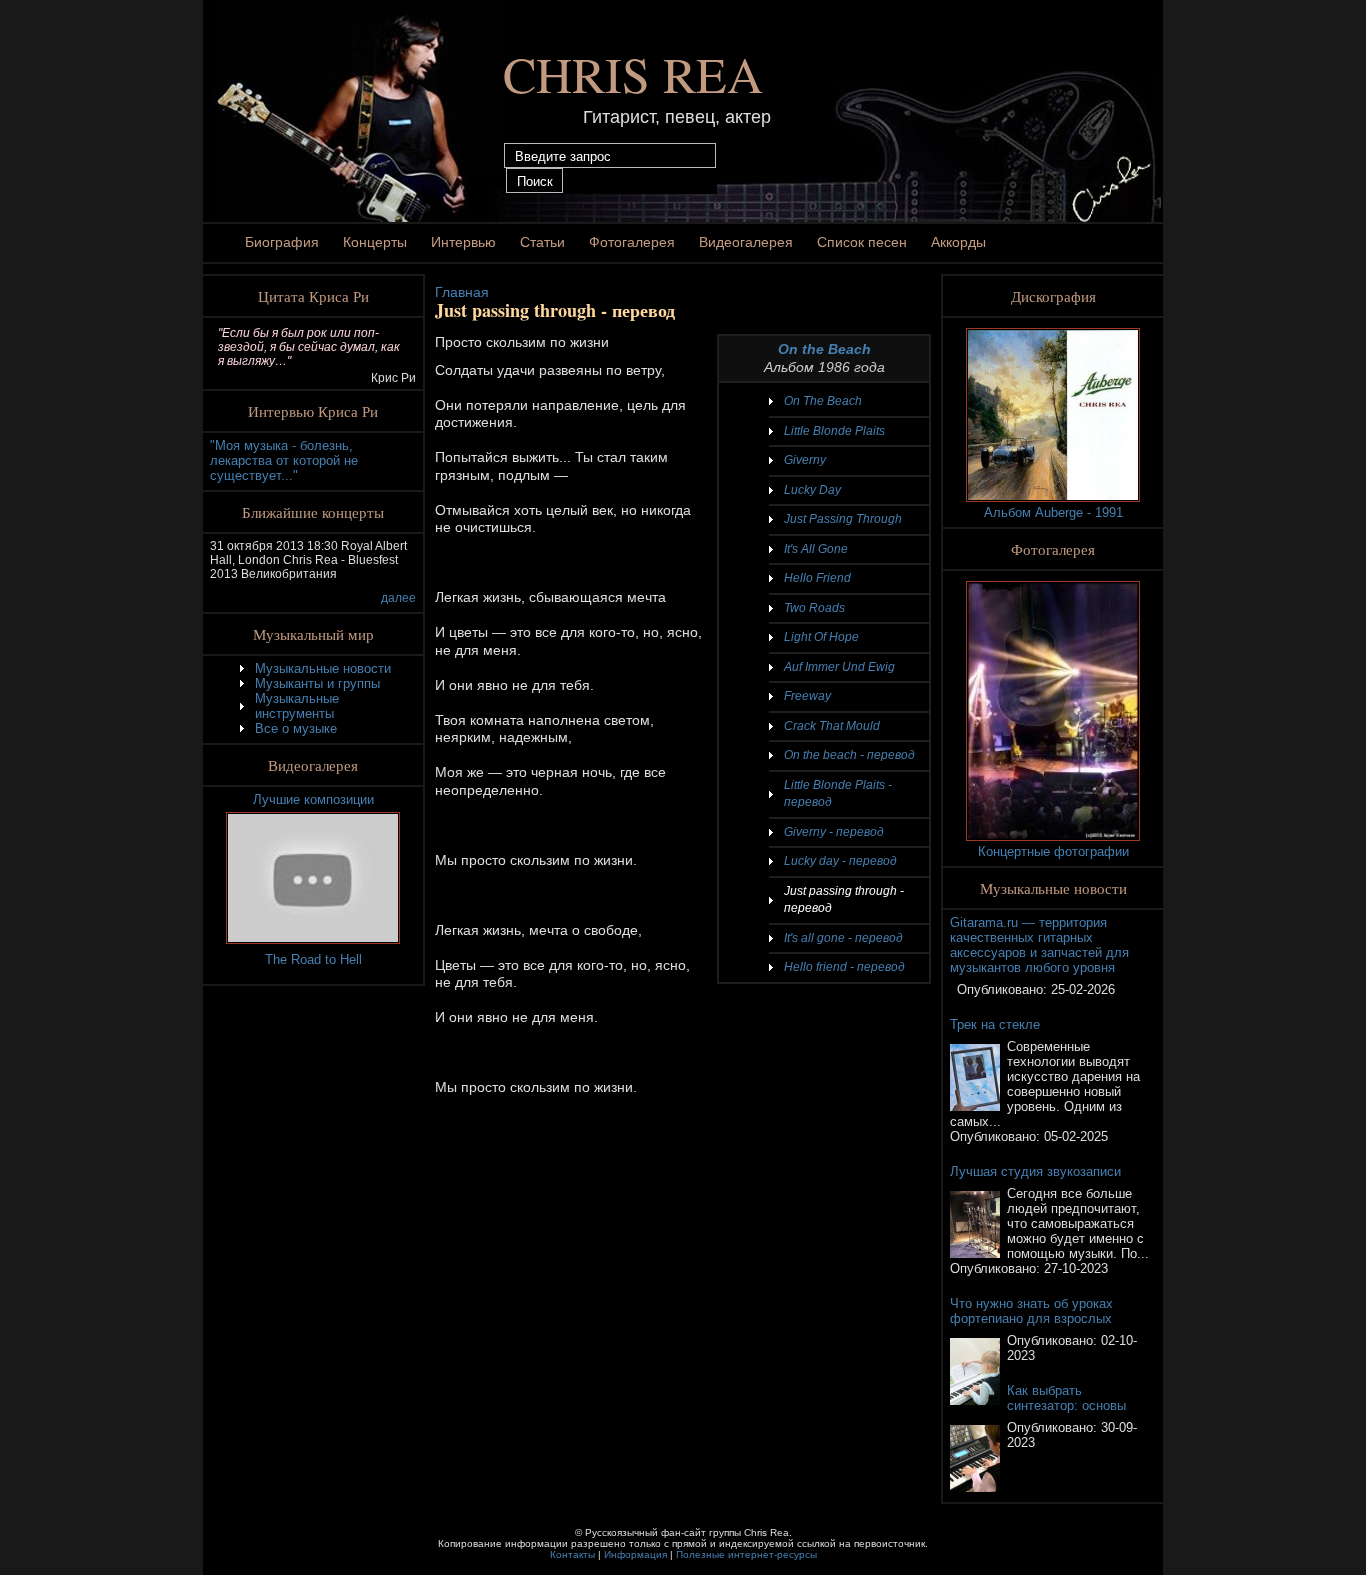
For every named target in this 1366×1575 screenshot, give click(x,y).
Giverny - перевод (834, 832)
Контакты (572, 1554)
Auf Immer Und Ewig (839, 667)
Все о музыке (296, 728)
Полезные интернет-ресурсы (746, 1554)
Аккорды (958, 242)
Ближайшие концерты (313, 512)
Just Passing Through (843, 519)
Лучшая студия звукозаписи (1035, 1171)
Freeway (807, 696)
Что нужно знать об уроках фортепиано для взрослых (1031, 1311)
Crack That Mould (832, 726)
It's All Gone (816, 549)
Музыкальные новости (323, 668)
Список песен (862, 242)
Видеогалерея (746, 242)
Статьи (542, 242)
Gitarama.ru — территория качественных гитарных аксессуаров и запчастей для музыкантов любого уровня (1039, 945)
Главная (462, 292)
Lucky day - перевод (840, 861)
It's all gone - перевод (843, 938)
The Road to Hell (313, 959)
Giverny (805, 460)
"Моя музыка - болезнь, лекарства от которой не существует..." (284, 460)
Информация (635, 1554)
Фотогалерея (632, 242)
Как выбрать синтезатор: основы (1066, 1398)
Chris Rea (633, 73)
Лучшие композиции (313, 799)
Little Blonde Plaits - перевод (838, 794)
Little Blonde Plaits (834, 431)
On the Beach (824, 349)
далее (398, 598)
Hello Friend (817, 578)
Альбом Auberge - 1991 (1053, 512)
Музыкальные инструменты (297, 706)
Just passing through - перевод (844, 900)
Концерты (375, 242)
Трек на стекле (995, 1024)
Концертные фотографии (1053, 851)
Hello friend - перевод (844, 967)
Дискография (1053, 296)
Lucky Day (812, 490)
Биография (282, 242)
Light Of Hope (821, 637)
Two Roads (814, 608)
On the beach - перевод (849, 755)
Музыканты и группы (317, 683)
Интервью (463, 242)
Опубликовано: (1004, 989)
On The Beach (823, 401)
